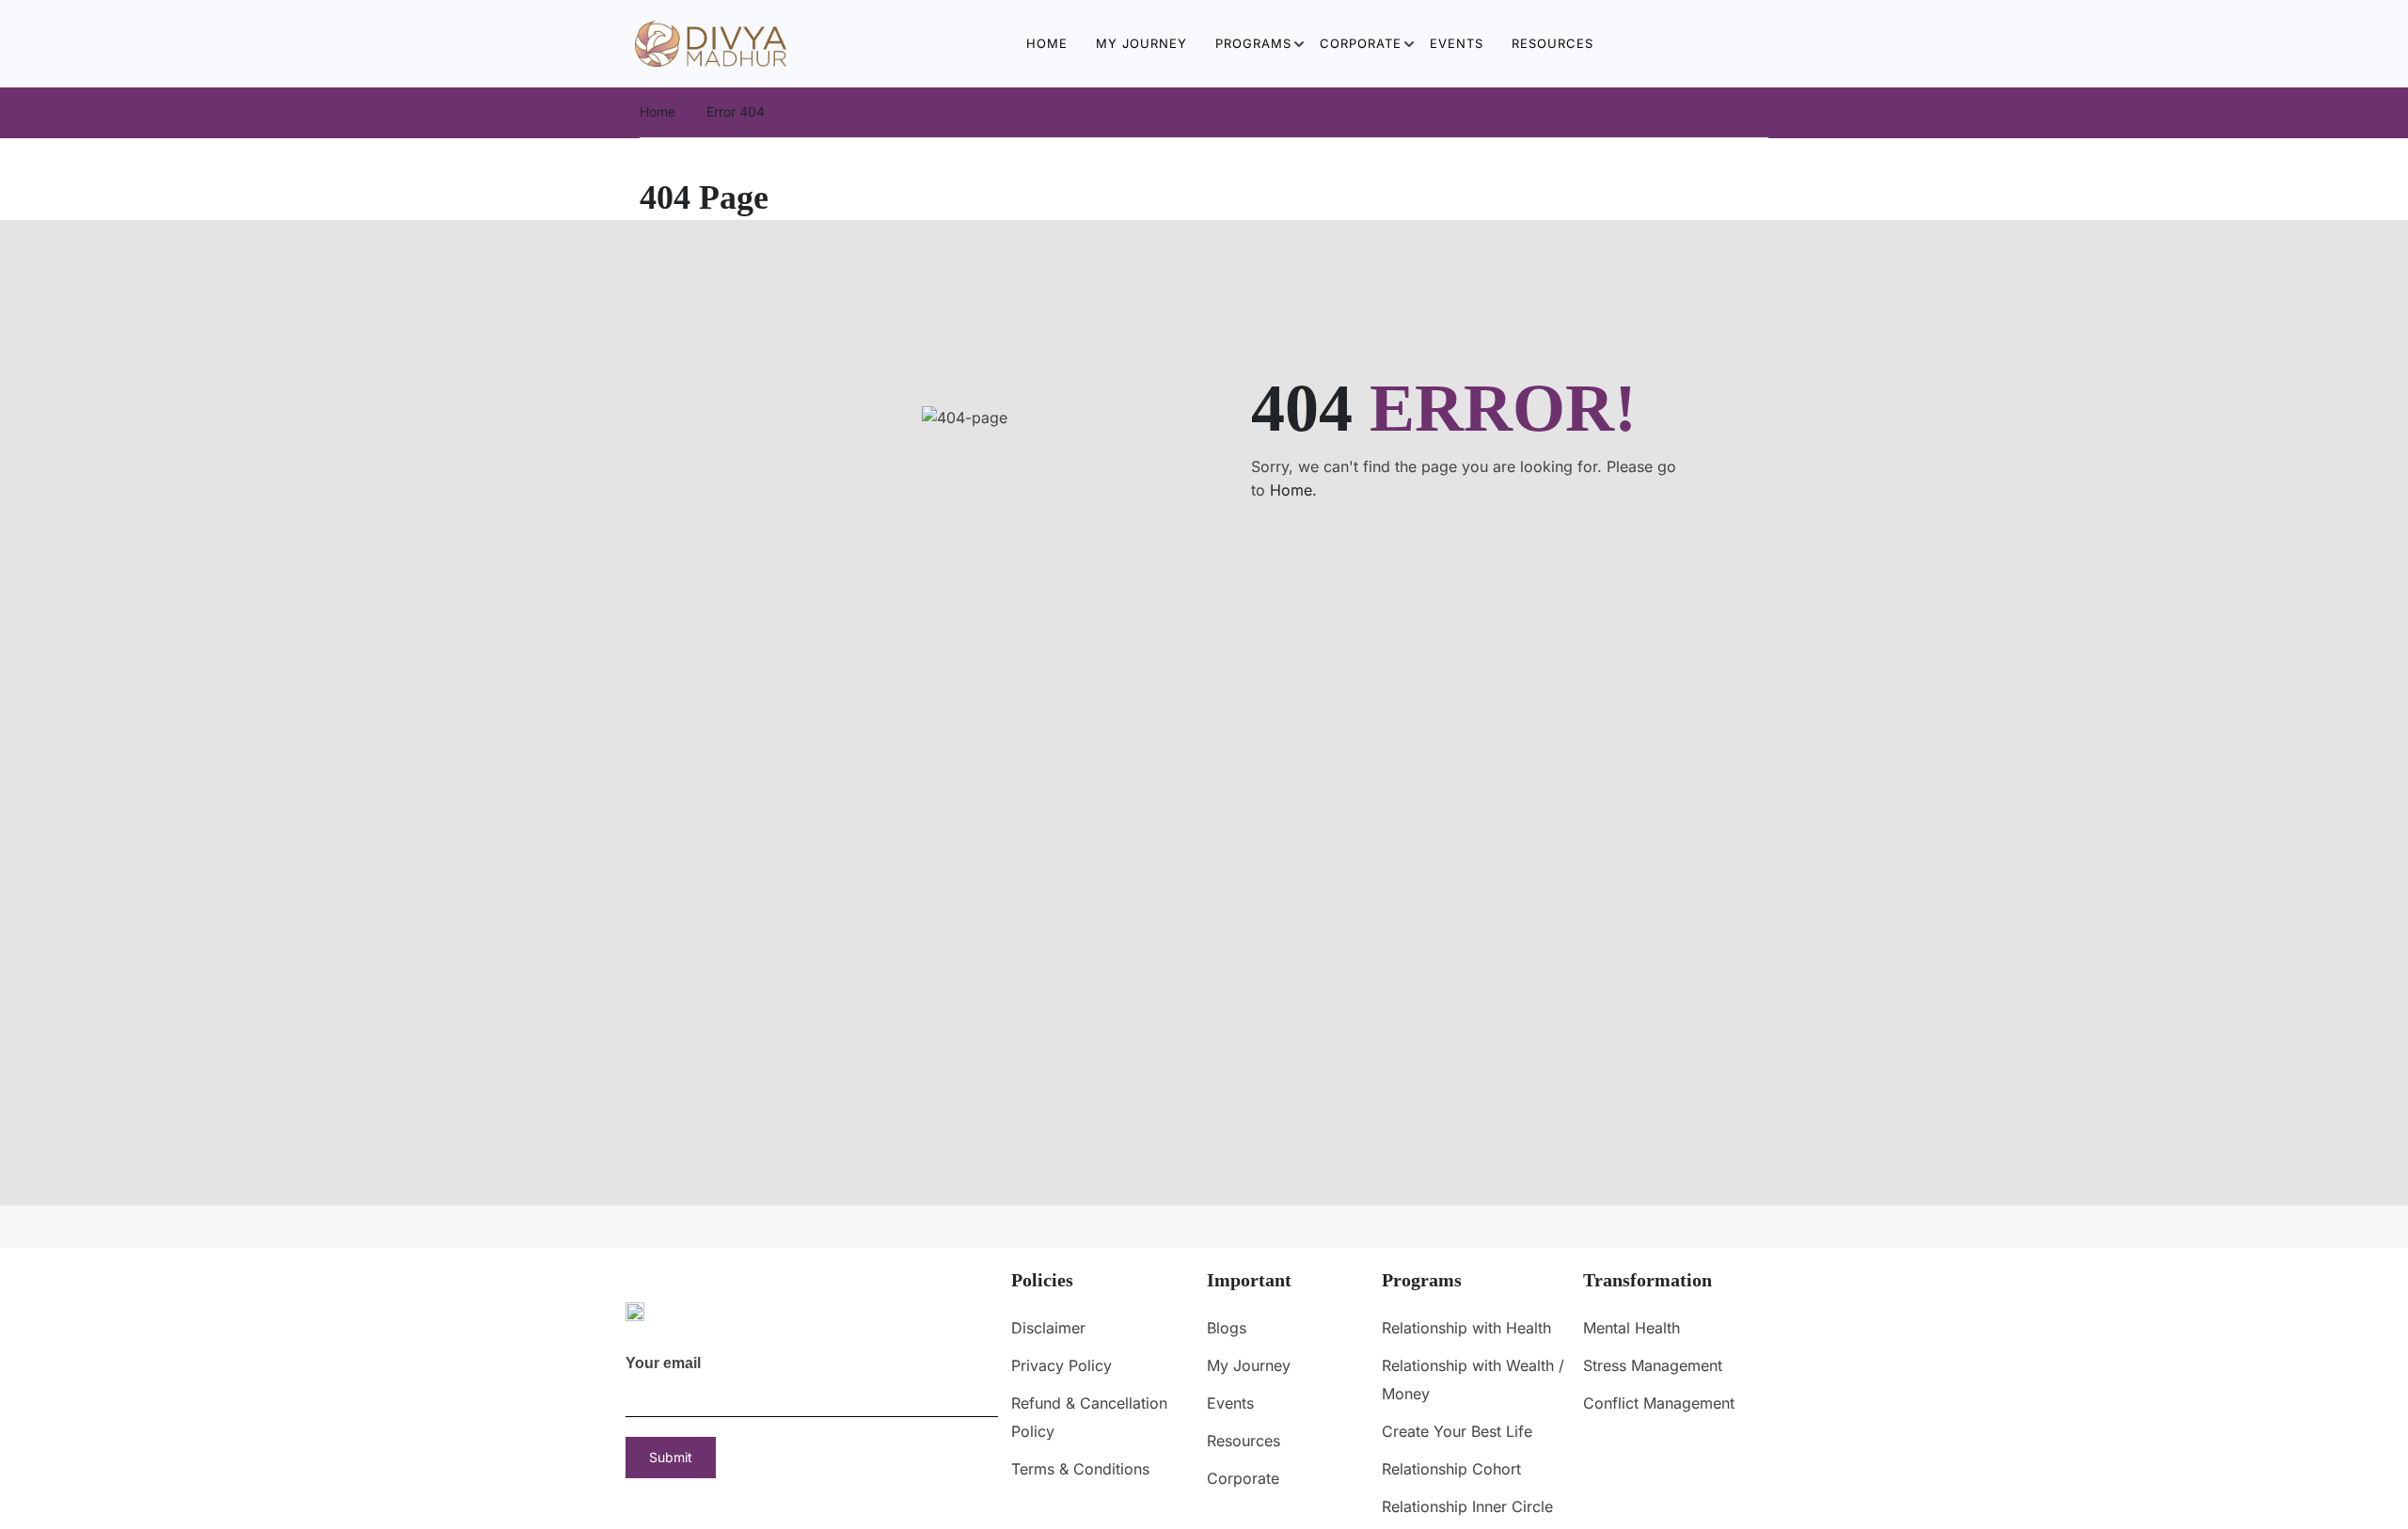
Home (1047, 43)
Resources (1553, 43)
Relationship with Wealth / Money (1473, 1379)
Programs (1253, 43)
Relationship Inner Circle (1467, 1506)
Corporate (1361, 43)
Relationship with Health (1466, 1328)
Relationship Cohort (1451, 1469)
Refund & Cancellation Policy (1089, 1417)
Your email (663, 1363)
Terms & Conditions (1080, 1469)
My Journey (1141, 43)
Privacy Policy (1061, 1365)
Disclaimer (1048, 1328)
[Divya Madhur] (711, 42)
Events (1457, 43)
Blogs (1227, 1328)
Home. (1293, 490)
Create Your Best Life (1457, 1431)
